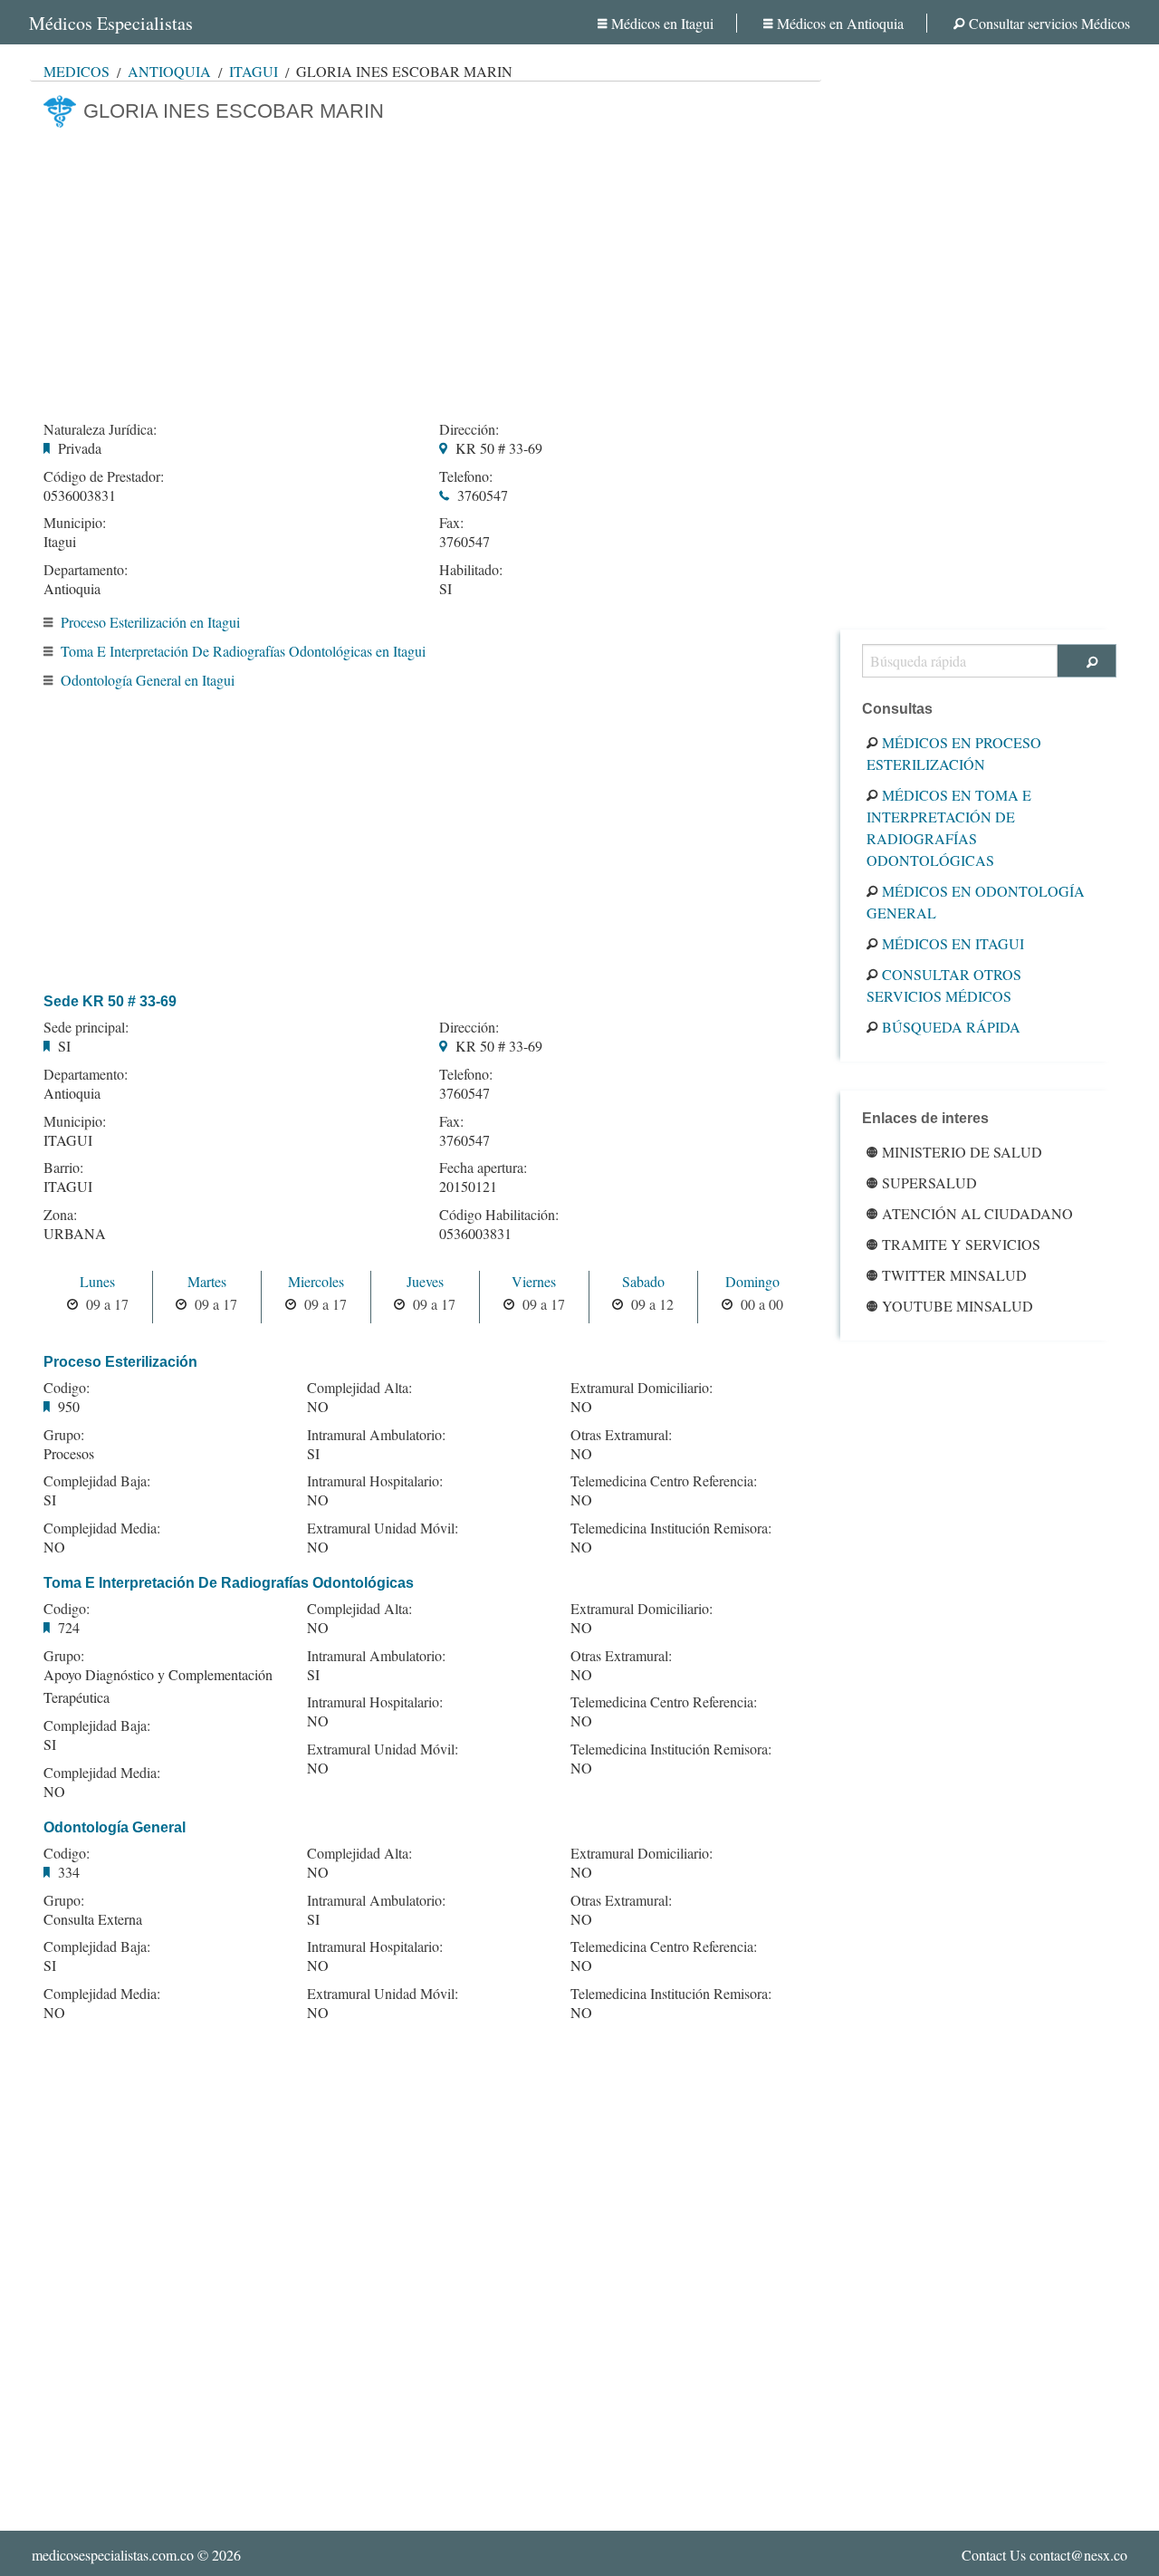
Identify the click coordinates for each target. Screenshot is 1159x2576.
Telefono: (466, 476)
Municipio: (75, 523)
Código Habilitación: (499, 1215)
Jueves (425, 1281)
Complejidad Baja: (97, 1481)
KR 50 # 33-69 (499, 448)
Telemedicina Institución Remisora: (671, 1528)
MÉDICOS (77, 71)
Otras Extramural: (621, 1435)
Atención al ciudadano (977, 1213)
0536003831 (80, 495)
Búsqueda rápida (951, 1027)
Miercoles (316, 1281)
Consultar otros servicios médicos (944, 985)
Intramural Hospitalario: (375, 1481)
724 (69, 1627)
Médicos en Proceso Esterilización (954, 753)
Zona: (60, 1215)
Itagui (254, 71)
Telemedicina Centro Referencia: (664, 1481)
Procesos (69, 1453)
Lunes (97, 1281)
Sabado (643, 1281)
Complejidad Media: (102, 1528)
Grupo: (64, 1435)
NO (54, 1547)
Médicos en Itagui (662, 23)
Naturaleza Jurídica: (100, 429)
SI (445, 588)
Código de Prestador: (104, 476)
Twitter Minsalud (954, 1275)
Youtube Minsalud (958, 1306)
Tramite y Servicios (961, 1244)
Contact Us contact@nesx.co (1044, 2555)
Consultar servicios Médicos (1049, 23)
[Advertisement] (426, 269)
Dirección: (469, 429)
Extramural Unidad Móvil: (383, 1528)
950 (69, 1406)
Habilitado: (471, 570)
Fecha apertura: (483, 1168)
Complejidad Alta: (359, 1388)
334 (69, 1872)
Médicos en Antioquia (840, 23)
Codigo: (67, 1388)
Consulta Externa (93, 1919)
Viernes (534, 1281)
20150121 (468, 1186)
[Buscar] (1087, 661)
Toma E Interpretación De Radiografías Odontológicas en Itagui (243, 651)
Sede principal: (86, 1027)
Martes (207, 1281)
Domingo (752, 1281)
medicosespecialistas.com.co (113, 2555)
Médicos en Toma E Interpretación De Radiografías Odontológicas (949, 827)
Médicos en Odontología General (976, 902)
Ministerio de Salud (962, 1152)
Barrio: (63, 1168)
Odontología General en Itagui (148, 680)
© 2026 (136, 2555)
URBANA (75, 1233)
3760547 (483, 495)
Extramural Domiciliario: (642, 1388)
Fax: (451, 523)
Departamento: (86, 570)
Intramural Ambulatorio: (376, 1435)
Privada (80, 448)
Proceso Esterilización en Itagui (150, 622)
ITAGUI (68, 1140)
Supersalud (929, 1182)
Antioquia (169, 71)
